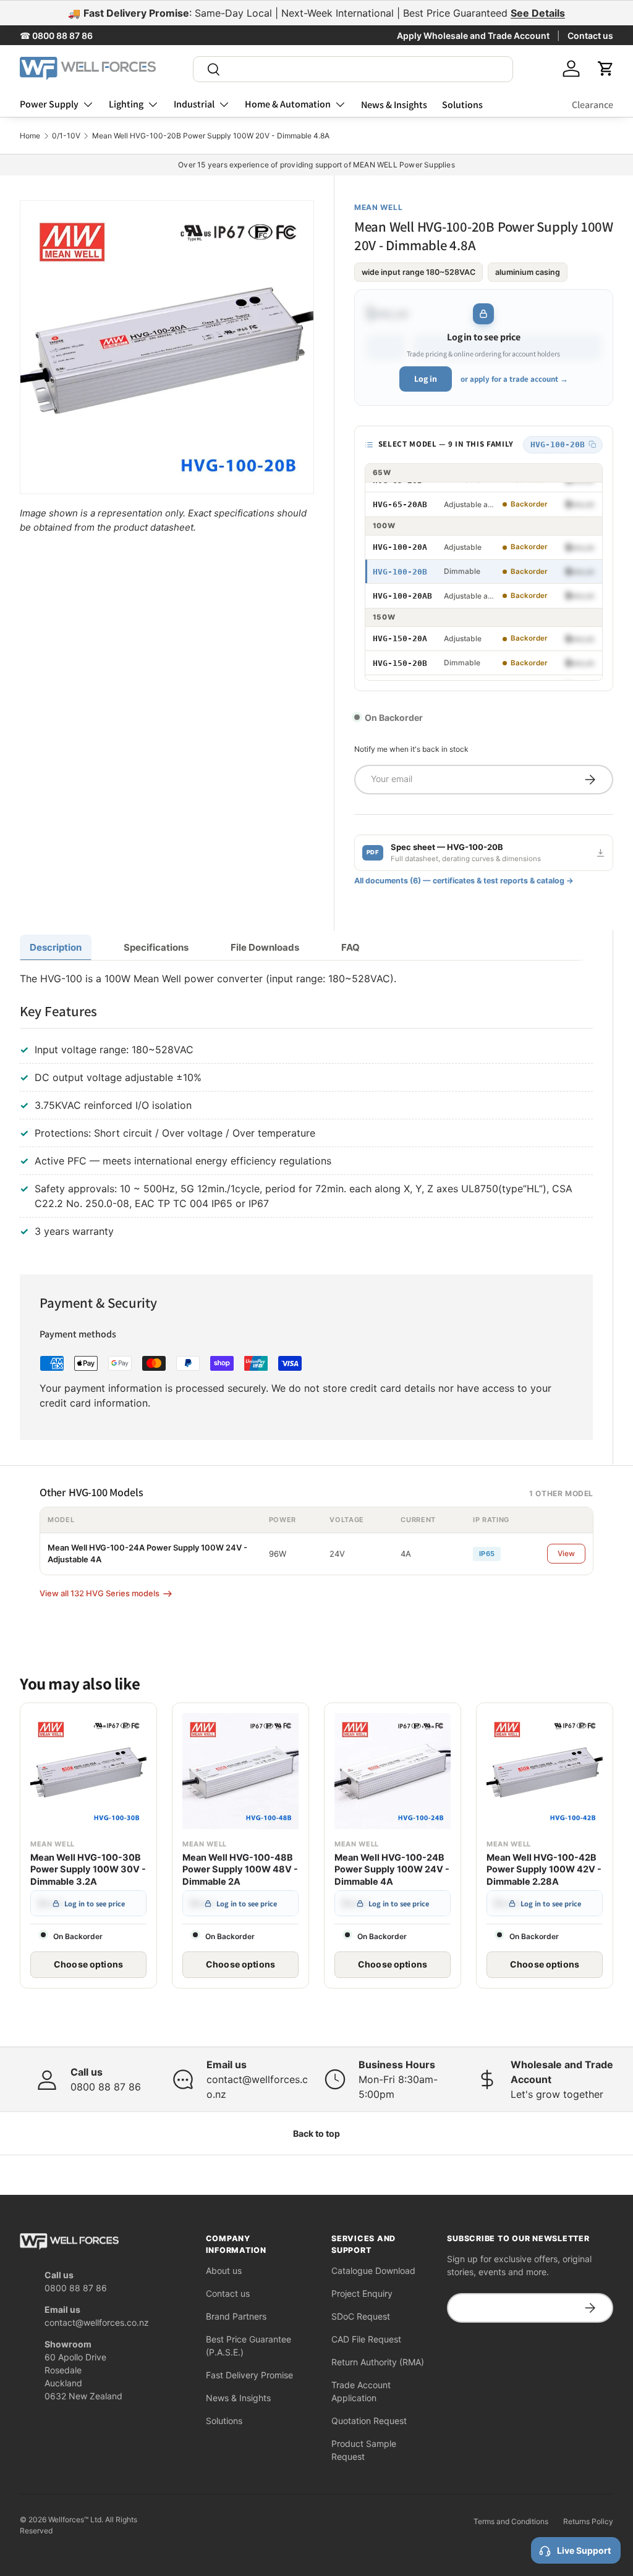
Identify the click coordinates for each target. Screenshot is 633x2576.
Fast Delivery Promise (249, 2375)
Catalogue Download (373, 2271)
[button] (606, 69)
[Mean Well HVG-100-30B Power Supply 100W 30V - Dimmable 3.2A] (88, 1771)
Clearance (593, 105)
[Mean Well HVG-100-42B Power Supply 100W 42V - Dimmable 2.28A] (545, 1771)
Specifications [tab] (156, 947)
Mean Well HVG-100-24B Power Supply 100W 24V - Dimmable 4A (392, 1870)
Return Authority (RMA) (378, 2362)
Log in (426, 379)
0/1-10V (66, 136)
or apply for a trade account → (514, 379)
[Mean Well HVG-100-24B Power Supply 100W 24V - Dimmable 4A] (393, 1771)
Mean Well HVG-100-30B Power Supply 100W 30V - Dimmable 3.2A (88, 1870)
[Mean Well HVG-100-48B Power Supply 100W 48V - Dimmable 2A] (240, 1771)
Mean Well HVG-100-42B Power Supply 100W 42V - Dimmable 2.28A (544, 1870)
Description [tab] (56, 947)
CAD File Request (366, 2339)
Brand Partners (236, 2316)
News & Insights (394, 105)
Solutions (462, 105)
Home (30, 136)
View (566, 1553)
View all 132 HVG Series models (100, 1593)
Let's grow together (557, 2094)
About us (224, 2271)
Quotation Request (369, 2421)
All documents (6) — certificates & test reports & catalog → (464, 881)
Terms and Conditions (511, 2521)
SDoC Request (361, 2316)
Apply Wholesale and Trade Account (473, 36)
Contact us (590, 36)
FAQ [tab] (350, 947)
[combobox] (353, 69)
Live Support (584, 2550)
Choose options (88, 1964)
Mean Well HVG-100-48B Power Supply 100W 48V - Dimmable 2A (240, 1870)
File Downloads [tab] (265, 947)
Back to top (316, 2133)
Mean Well (378, 207)
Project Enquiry (362, 2293)
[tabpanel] (306, 1107)
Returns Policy (588, 2521)
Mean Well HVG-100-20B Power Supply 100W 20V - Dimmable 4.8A (211, 136)
